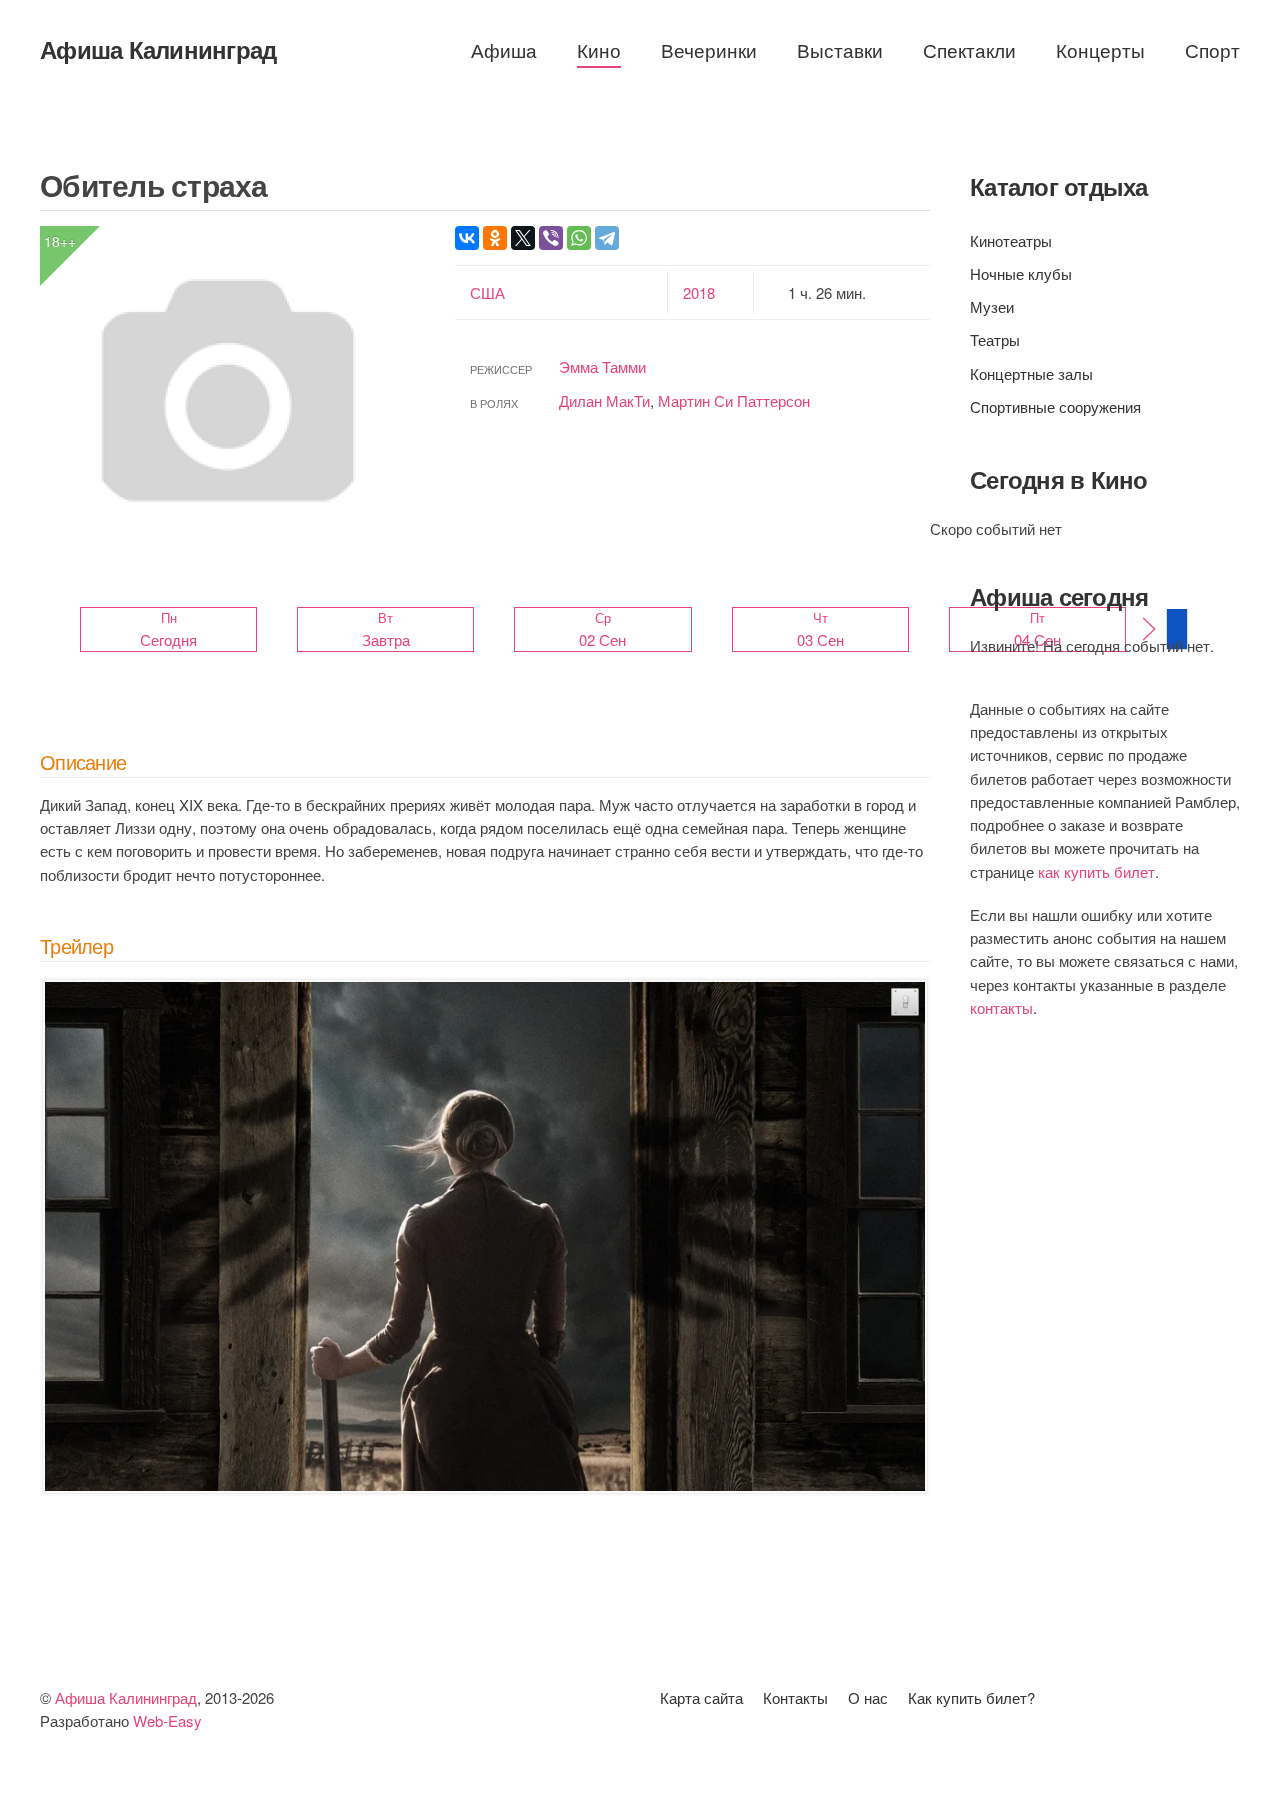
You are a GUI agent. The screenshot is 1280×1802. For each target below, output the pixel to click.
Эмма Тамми (602, 366)
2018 (699, 292)
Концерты (1100, 49)
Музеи (992, 306)
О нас (868, 1697)
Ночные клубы (1021, 273)
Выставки (840, 49)
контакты (1001, 1007)
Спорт (1212, 49)
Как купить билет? (971, 1697)
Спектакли (969, 49)
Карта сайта (701, 1697)
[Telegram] (607, 238)
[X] (523, 238)
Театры (995, 339)
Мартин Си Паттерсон (734, 400)
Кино (599, 49)
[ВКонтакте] (467, 238)
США (487, 292)
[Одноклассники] (495, 238)
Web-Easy (167, 1720)
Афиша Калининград (158, 49)
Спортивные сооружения (1055, 406)
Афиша (504, 49)
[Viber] (551, 238)
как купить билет (1096, 871)
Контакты (795, 1697)
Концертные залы (1031, 373)
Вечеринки (709, 49)
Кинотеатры (1011, 240)
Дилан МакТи (604, 400)
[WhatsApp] (579, 238)
